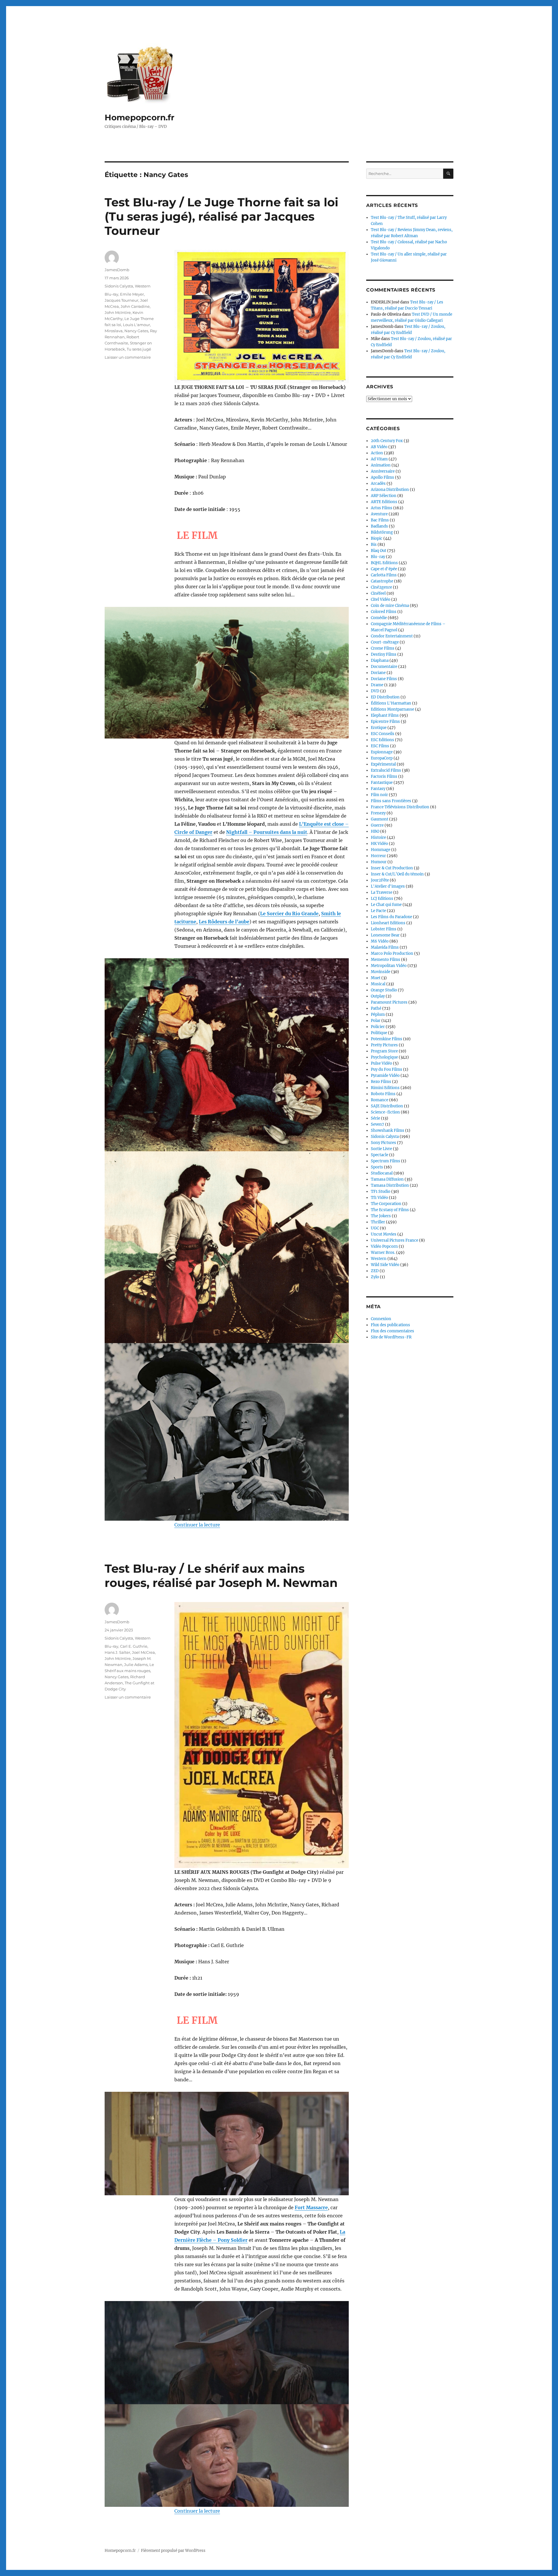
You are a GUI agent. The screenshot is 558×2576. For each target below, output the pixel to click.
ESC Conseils (383, 734)
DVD (375, 691)
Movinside (381, 972)
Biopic (377, 538)
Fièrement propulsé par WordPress (173, 2551)
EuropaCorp (382, 758)
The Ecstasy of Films (390, 1210)
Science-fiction (385, 1112)
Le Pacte (378, 911)
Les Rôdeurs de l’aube (224, 922)
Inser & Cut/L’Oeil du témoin (397, 874)
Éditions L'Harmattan (391, 703)
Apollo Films (382, 477)
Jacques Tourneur (121, 300)
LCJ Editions (382, 899)
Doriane (378, 673)
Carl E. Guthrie (134, 1646)
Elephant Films (385, 715)
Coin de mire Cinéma (390, 606)
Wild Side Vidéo (385, 1265)
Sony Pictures (383, 1143)
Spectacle (380, 1155)
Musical (378, 984)
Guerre (377, 825)
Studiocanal (382, 1173)
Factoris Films (384, 776)
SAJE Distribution (387, 1106)
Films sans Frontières (391, 801)
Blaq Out (379, 551)
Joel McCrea (143, 1652)
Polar (376, 1021)
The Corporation (386, 1204)
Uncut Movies (384, 1234)
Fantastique (382, 783)
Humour (379, 862)
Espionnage (382, 752)
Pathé (376, 1008)
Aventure (379, 514)
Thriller (378, 1222)
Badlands (379, 526)
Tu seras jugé (139, 349)
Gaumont (380, 819)
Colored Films (384, 612)
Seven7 (378, 1124)
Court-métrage (385, 642)
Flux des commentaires (392, 1331)
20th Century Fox (387, 441)
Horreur (378, 856)
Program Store (384, 1051)
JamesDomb (117, 270)
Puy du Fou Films (387, 1069)
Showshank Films (388, 1130)
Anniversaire (383, 471)
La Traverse (382, 892)
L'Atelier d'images (388, 886)
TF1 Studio (381, 1192)
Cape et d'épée (384, 569)
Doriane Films (384, 679)
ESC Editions (382, 740)
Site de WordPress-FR (391, 1337)
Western (143, 286)
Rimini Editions (385, 1088)
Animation (381, 465)
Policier (378, 1027)
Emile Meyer (132, 294)
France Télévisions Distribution (400, 807)
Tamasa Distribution (390, 1185)
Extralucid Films (386, 770)
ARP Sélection (384, 496)
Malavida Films (385, 947)
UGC (375, 1228)
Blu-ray (111, 294)
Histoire (378, 837)
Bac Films (380, 520)
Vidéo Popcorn (384, 1246)
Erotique (379, 728)
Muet (376, 978)
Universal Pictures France (395, 1240)
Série (375, 1118)
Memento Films (386, 960)
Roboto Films (383, 1094)
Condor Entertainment (392, 636)
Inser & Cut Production (392, 868)
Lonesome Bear (385, 935)
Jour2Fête (380, 880)
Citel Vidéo (381, 599)
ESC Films (380, 746)
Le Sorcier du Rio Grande (289, 914)
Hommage (381, 850)
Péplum (378, 1015)
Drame (377, 685)
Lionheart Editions (388, 923)
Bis (374, 545)
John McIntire (118, 312)
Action (377, 453)
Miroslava (114, 331)
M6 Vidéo (380, 941)
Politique (379, 1033)
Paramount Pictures (389, 1002)
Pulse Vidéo (381, 1063)
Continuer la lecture (197, 1525)
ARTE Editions (384, 502)
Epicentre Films (385, 722)
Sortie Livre (381, 1149)
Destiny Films (384, 654)
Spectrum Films (386, 1161)
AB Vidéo (379, 447)
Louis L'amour (136, 325)
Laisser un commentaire (128, 357)
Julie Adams (136, 1665)
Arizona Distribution (390, 490)
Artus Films (382, 508)
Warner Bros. (383, 1253)
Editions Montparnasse (392, 709)
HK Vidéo (379, 844)
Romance (380, 1100)
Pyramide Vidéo (385, 1076)
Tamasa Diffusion (387, 1179)
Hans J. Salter (117, 1652)
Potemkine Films (387, 1039)
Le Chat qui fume (386, 905)
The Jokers (381, 1216)
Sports (377, 1167)
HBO (375, 831)
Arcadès (378, 483)
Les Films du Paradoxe (391, 917)
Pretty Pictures (384, 1045)
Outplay (378, 996)
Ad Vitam (379, 459)
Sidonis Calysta (119, 286)
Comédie (379, 618)
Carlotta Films (384, 575)
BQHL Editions (384, 563)
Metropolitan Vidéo (389, 966)
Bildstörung (382, 532)
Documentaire (384, 667)
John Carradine (135, 306)
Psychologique (384, 1057)
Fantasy (378, 789)
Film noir (379, 795)
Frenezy (378, 813)
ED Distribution (385, 697)
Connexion (381, 1319)
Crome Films (383, 648)
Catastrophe (382, 581)
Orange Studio (384, 990)
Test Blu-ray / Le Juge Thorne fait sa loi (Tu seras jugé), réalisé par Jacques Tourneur (221, 216)
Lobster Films (384, 929)
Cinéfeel (378, 593)
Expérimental (383, 764)
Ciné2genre (381, 587)
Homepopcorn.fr (139, 117)
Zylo (375, 1277)
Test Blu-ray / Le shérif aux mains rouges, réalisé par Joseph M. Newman (221, 1576)
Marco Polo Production (392, 953)
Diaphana (380, 660)
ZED (375, 1271)
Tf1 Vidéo (379, 1198)
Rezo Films (381, 1082)
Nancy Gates (136, 331)
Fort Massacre (311, 2207)
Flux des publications (390, 1325)
